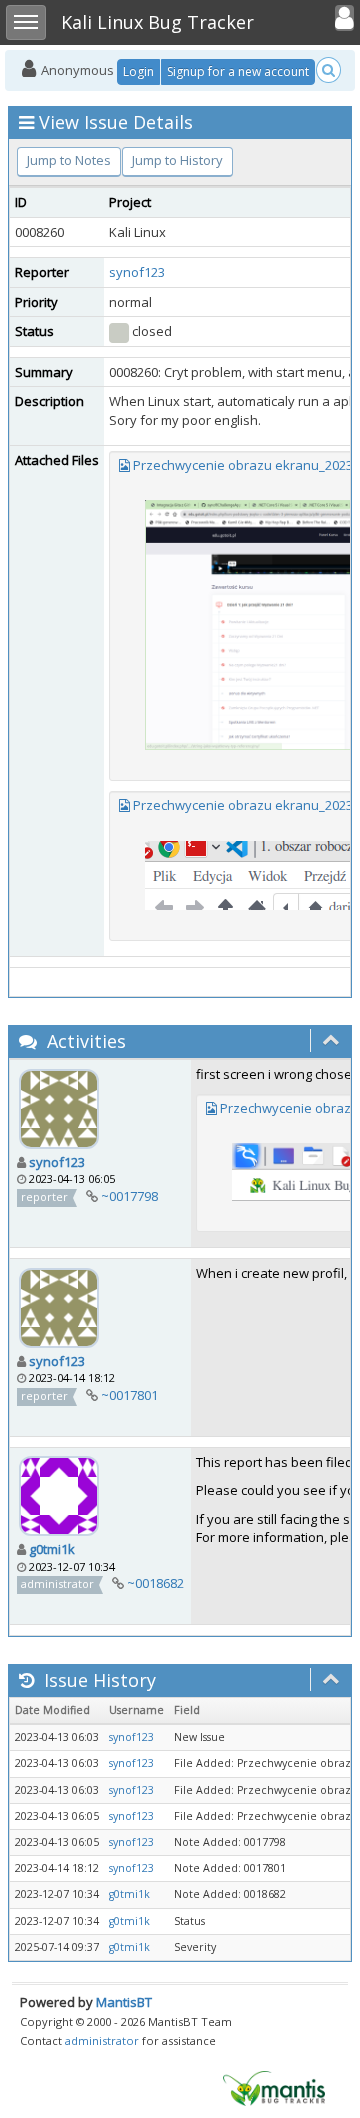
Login (138, 71)
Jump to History (177, 160)
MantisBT (124, 2002)
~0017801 (129, 1395)
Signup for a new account (238, 71)
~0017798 (129, 1196)
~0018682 (155, 1583)
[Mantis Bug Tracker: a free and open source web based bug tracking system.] (274, 2087)
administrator (102, 2040)
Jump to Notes (69, 160)
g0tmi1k (52, 1549)
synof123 (137, 272)
